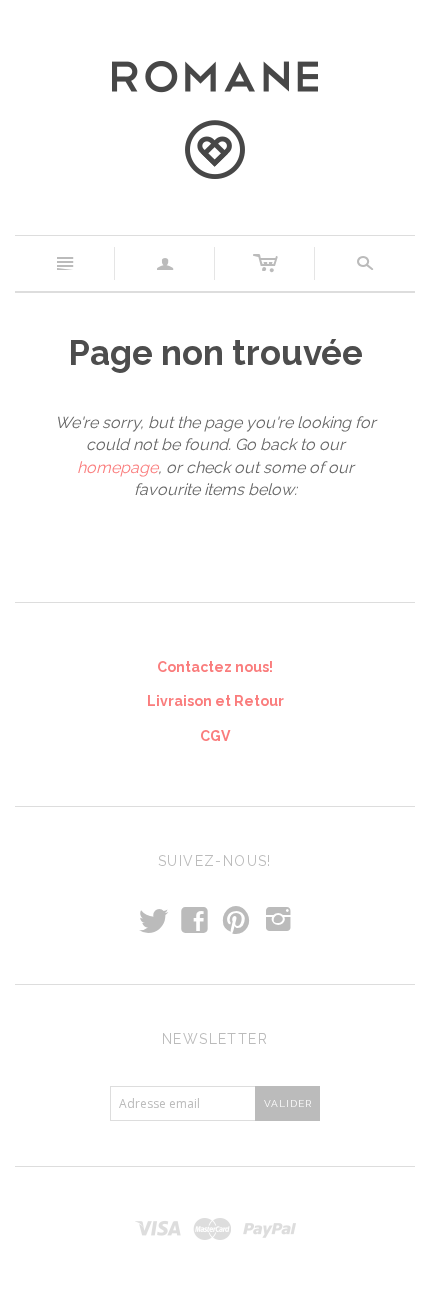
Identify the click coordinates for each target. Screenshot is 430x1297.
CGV (215, 736)
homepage (117, 467)
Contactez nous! (215, 667)
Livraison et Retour (215, 701)
